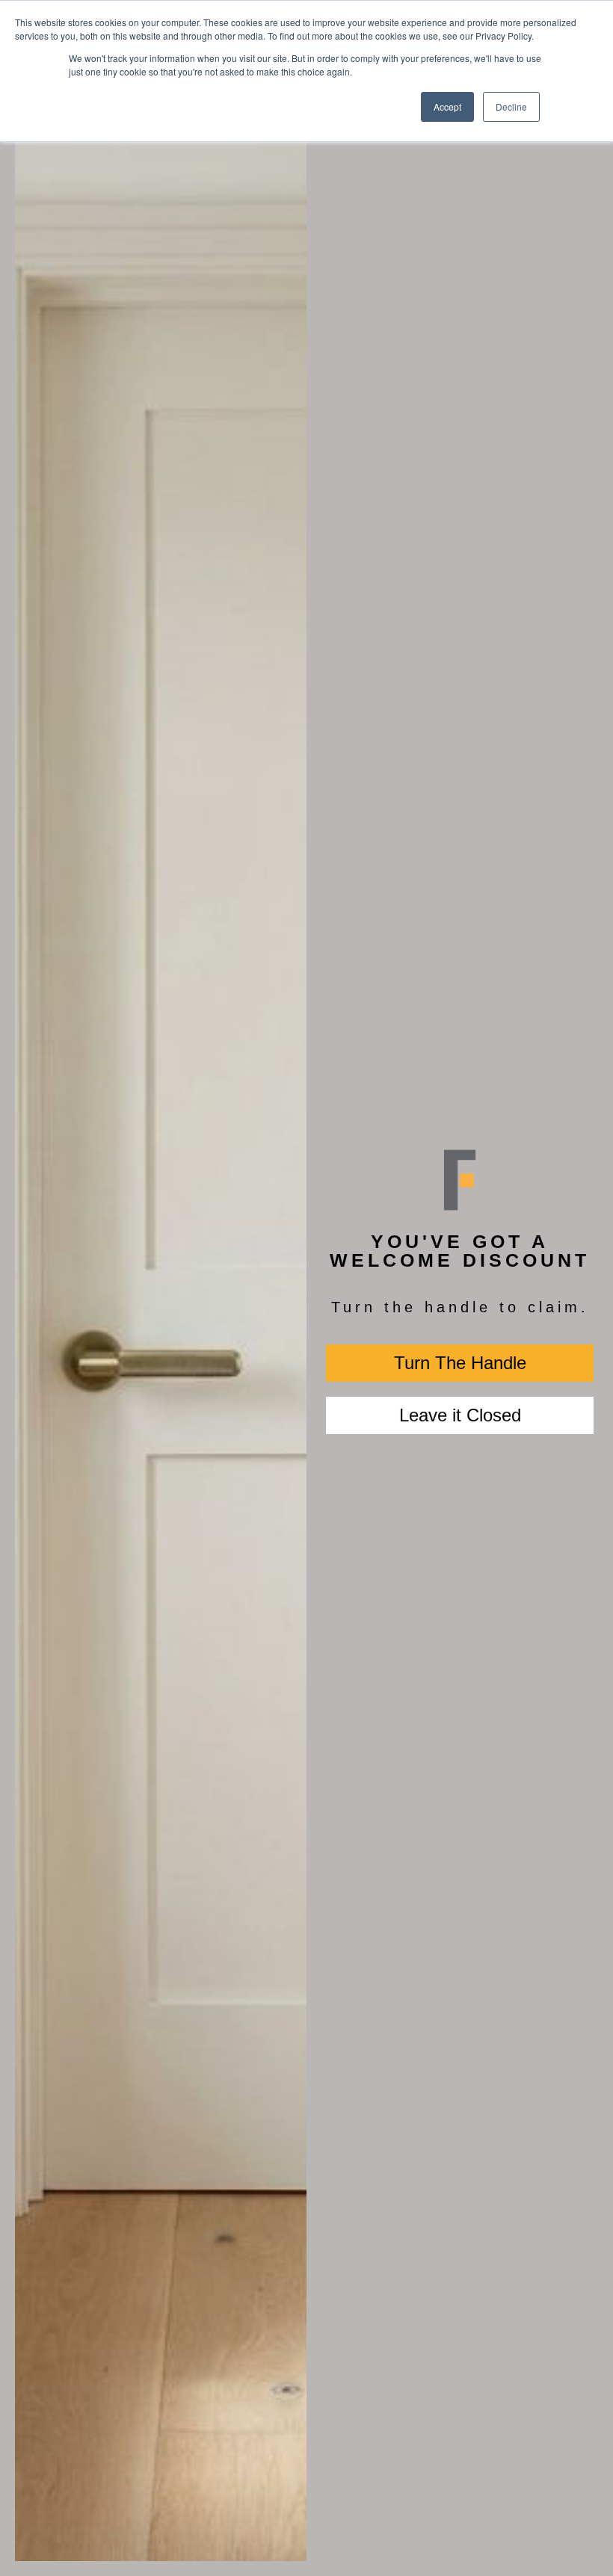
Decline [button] (511, 106)
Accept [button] (447, 106)
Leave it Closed (460, 1415)
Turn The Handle (460, 1363)
